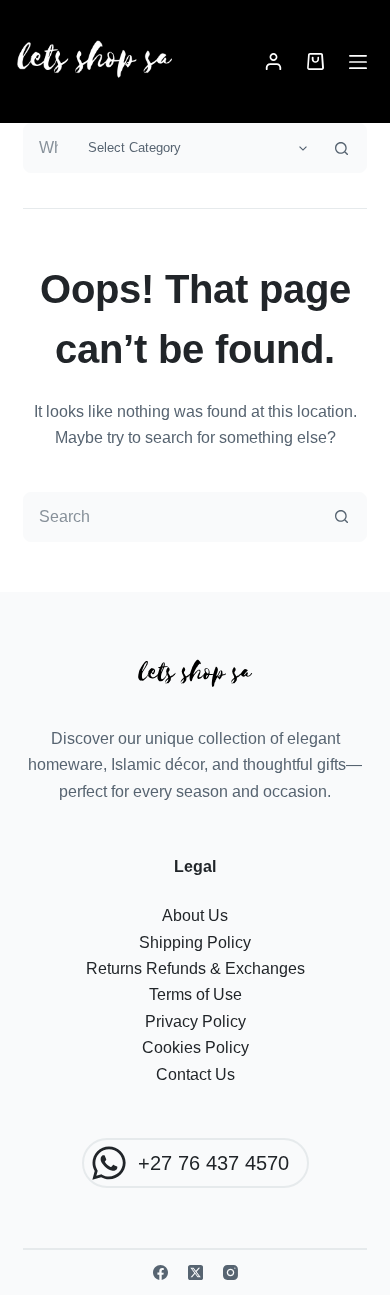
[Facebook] (160, 1272)
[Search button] (342, 148)
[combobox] (50, 148)
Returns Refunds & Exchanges (195, 968)
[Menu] (358, 62)
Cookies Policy (195, 1047)
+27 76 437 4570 (213, 1163)
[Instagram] (230, 1272)
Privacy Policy (195, 1021)
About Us (195, 915)
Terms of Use (195, 994)
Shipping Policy (195, 942)
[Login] (273, 61)
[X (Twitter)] (195, 1272)
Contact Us (195, 1074)
